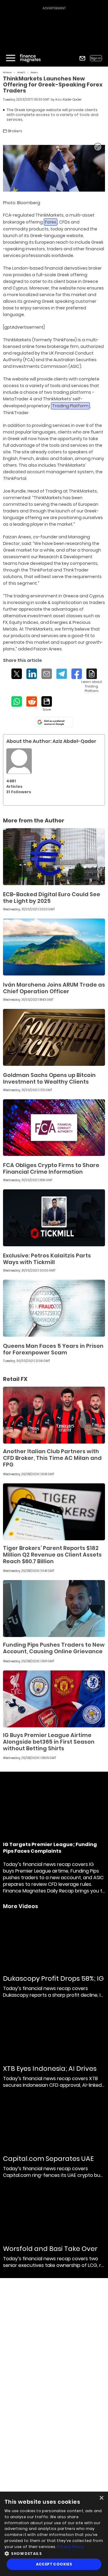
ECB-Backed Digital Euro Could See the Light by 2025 (52, 898)
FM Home (7, 72)
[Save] (47, 704)
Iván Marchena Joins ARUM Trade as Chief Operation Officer (54, 988)
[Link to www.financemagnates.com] (54, 857)
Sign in (96, 58)
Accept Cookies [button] (54, 2564)
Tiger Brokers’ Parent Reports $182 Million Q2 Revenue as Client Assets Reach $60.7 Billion (52, 1555)
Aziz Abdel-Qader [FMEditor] (68, 100)
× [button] (101, 2498)
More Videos (21, 1906)
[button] (54, 2553)
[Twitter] (17, 674)
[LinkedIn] (32, 674)
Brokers (34, 72)
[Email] (47, 674)
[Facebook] (77, 674)
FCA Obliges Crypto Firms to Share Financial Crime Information (51, 1168)
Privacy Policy (70, 2547)
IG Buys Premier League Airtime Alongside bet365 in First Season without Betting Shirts (49, 1742)
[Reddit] (32, 701)
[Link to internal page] (19, 761)
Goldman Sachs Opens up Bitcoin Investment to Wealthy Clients (49, 1078)
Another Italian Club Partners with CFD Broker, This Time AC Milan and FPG (52, 1458)
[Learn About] (92, 681)
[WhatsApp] (17, 701)
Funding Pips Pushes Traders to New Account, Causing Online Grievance (54, 1648)
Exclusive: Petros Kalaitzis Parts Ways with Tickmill (47, 1259)
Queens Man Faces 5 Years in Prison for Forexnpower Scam (53, 1349)
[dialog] (54, 2534)
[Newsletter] (82, 58)
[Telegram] (62, 674)
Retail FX (21, 72)
